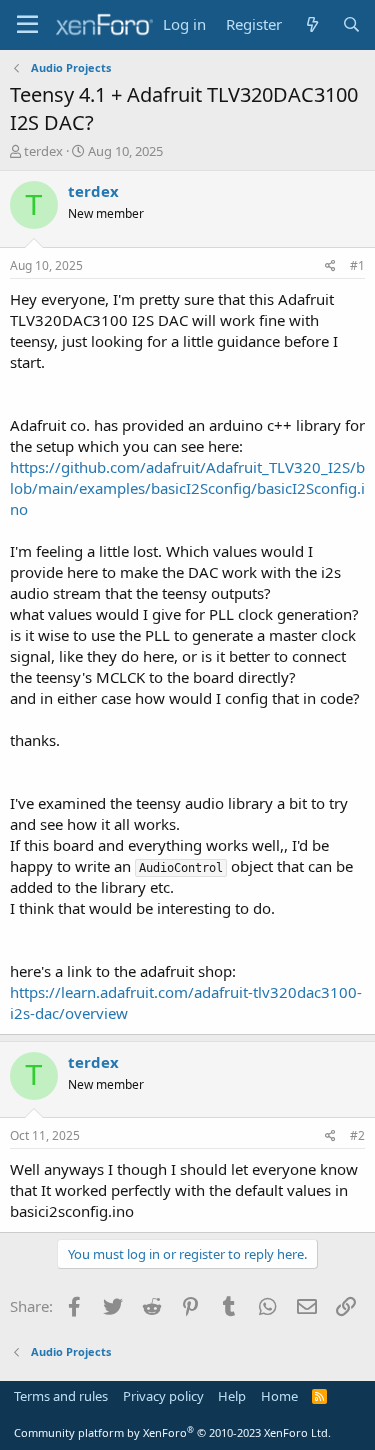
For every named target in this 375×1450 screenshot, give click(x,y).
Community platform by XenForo (172, 1432)
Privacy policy (163, 1396)
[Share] (330, 266)
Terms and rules (61, 1396)
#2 (357, 1135)
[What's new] (311, 24)
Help (232, 1396)
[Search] (351, 24)
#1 (357, 265)
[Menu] (27, 25)
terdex (43, 151)
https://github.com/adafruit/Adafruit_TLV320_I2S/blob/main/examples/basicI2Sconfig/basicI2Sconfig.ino (187, 488)
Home (279, 1396)
